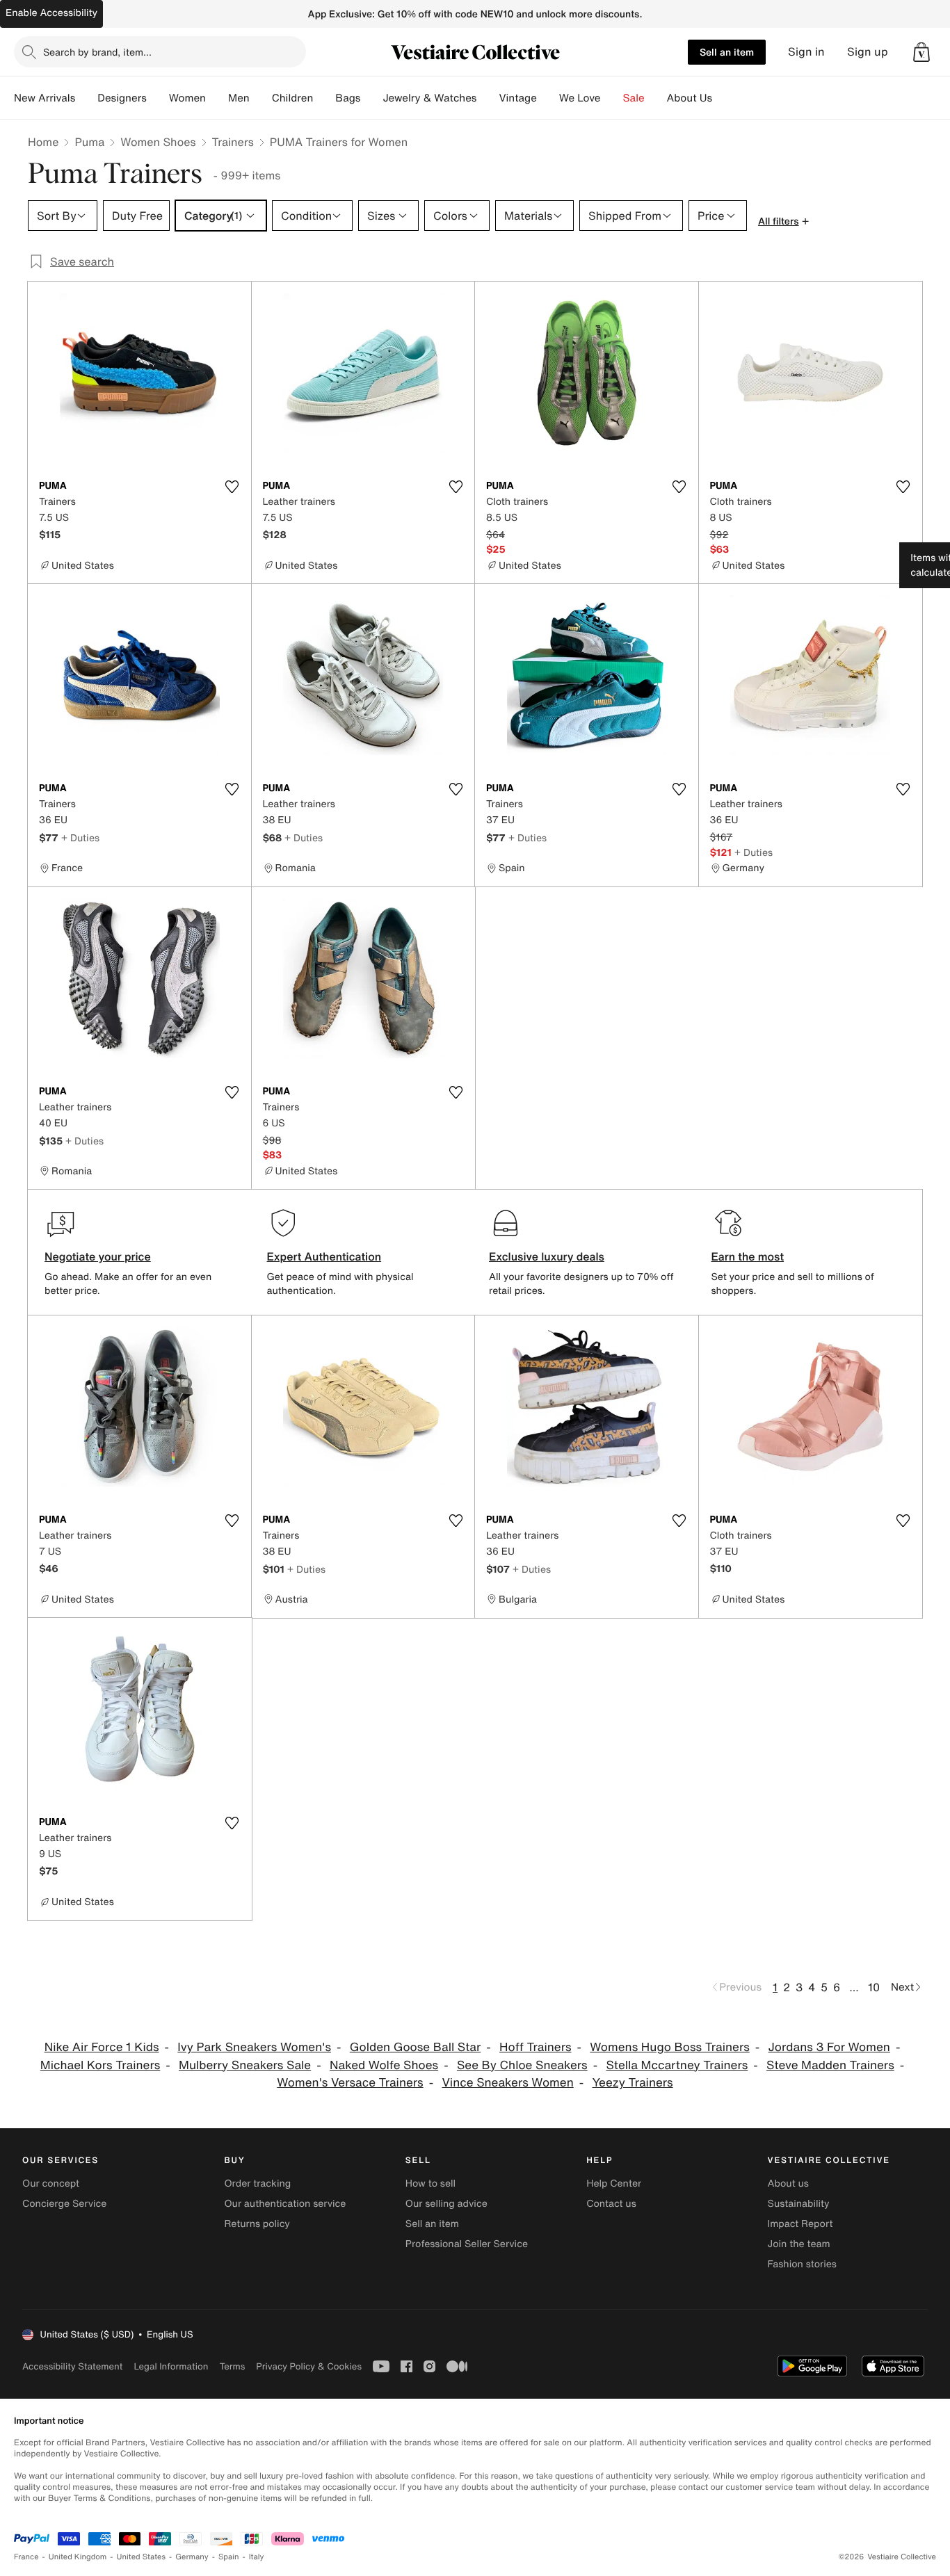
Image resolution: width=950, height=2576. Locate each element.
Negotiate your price (98, 1256)
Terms (232, 2366)
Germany (192, 2557)
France (26, 2557)
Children (293, 98)
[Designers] (158, 98)
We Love (580, 98)
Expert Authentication (324, 1256)
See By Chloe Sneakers (522, 2065)
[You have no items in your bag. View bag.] (921, 52)
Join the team (799, 2244)
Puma (89, 142)
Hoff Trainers (535, 2047)
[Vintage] (548, 98)
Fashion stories (802, 2264)
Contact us (611, 2204)
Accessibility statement (72, 2366)
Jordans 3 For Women (829, 2047)
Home (43, 142)
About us (788, 2184)
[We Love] (612, 98)
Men (239, 98)
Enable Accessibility (51, 13)
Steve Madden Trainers (830, 2065)
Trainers (233, 142)
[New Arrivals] (86, 98)
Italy (257, 2557)
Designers (122, 98)
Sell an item (727, 52)
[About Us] (723, 98)
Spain (229, 2557)
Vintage (517, 98)
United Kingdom (78, 2557)
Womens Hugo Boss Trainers (669, 2047)
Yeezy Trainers (633, 2083)
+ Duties (80, 837)
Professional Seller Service (467, 2244)
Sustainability (799, 2204)
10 (874, 1987)
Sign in (806, 52)
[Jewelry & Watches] (488, 98)
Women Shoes (158, 142)
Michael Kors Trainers (100, 2065)
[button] (921, 52)
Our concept (51, 2184)
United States (142, 2557)
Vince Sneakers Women (507, 2083)
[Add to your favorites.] (232, 487)
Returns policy (257, 2224)
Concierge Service (64, 2204)
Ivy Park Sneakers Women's (254, 2047)
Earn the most (748, 1256)
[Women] (217, 98)
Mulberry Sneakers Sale (245, 2065)
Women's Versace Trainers (350, 2083)
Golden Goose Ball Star (415, 2047)
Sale (634, 98)
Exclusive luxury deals (547, 1256)
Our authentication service (285, 2204)
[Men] (261, 98)
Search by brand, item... (97, 52)
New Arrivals (45, 98)
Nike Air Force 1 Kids (102, 2047)
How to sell (430, 2184)
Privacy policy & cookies (309, 2366)
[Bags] (371, 98)
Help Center (614, 2184)
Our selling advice (446, 2204)
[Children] (324, 98)
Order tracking (257, 2184)
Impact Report (800, 2224)
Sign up (868, 52)
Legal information (171, 2366)
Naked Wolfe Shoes (384, 2065)
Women (187, 98)
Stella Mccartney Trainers (677, 2065)
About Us (690, 98)
